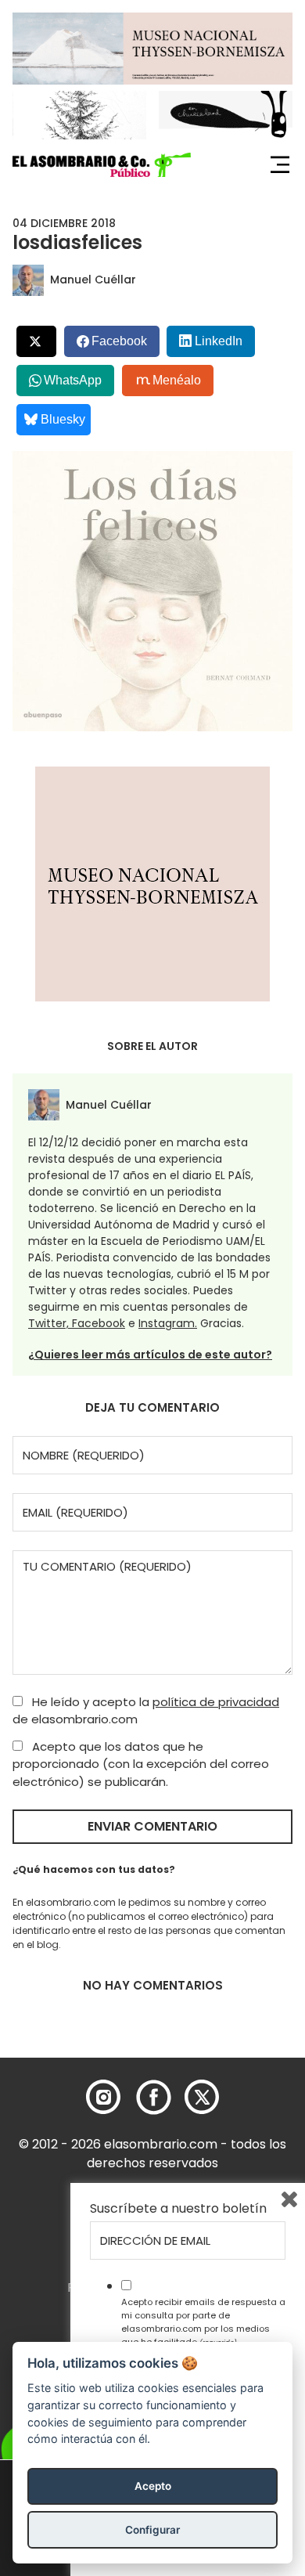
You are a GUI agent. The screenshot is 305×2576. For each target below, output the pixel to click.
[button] (102, 165)
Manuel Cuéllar (93, 280)
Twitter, (50, 1323)
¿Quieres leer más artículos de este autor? (150, 1355)
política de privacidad (216, 1702)
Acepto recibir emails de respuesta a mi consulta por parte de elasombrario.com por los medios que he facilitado (203, 2322)
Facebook (99, 1323)
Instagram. (168, 1323)
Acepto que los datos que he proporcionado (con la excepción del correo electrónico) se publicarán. (141, 1764)
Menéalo (177, 380)
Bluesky (63, 419)
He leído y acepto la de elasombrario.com (146, 1711)
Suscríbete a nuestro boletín (178, 2209)
